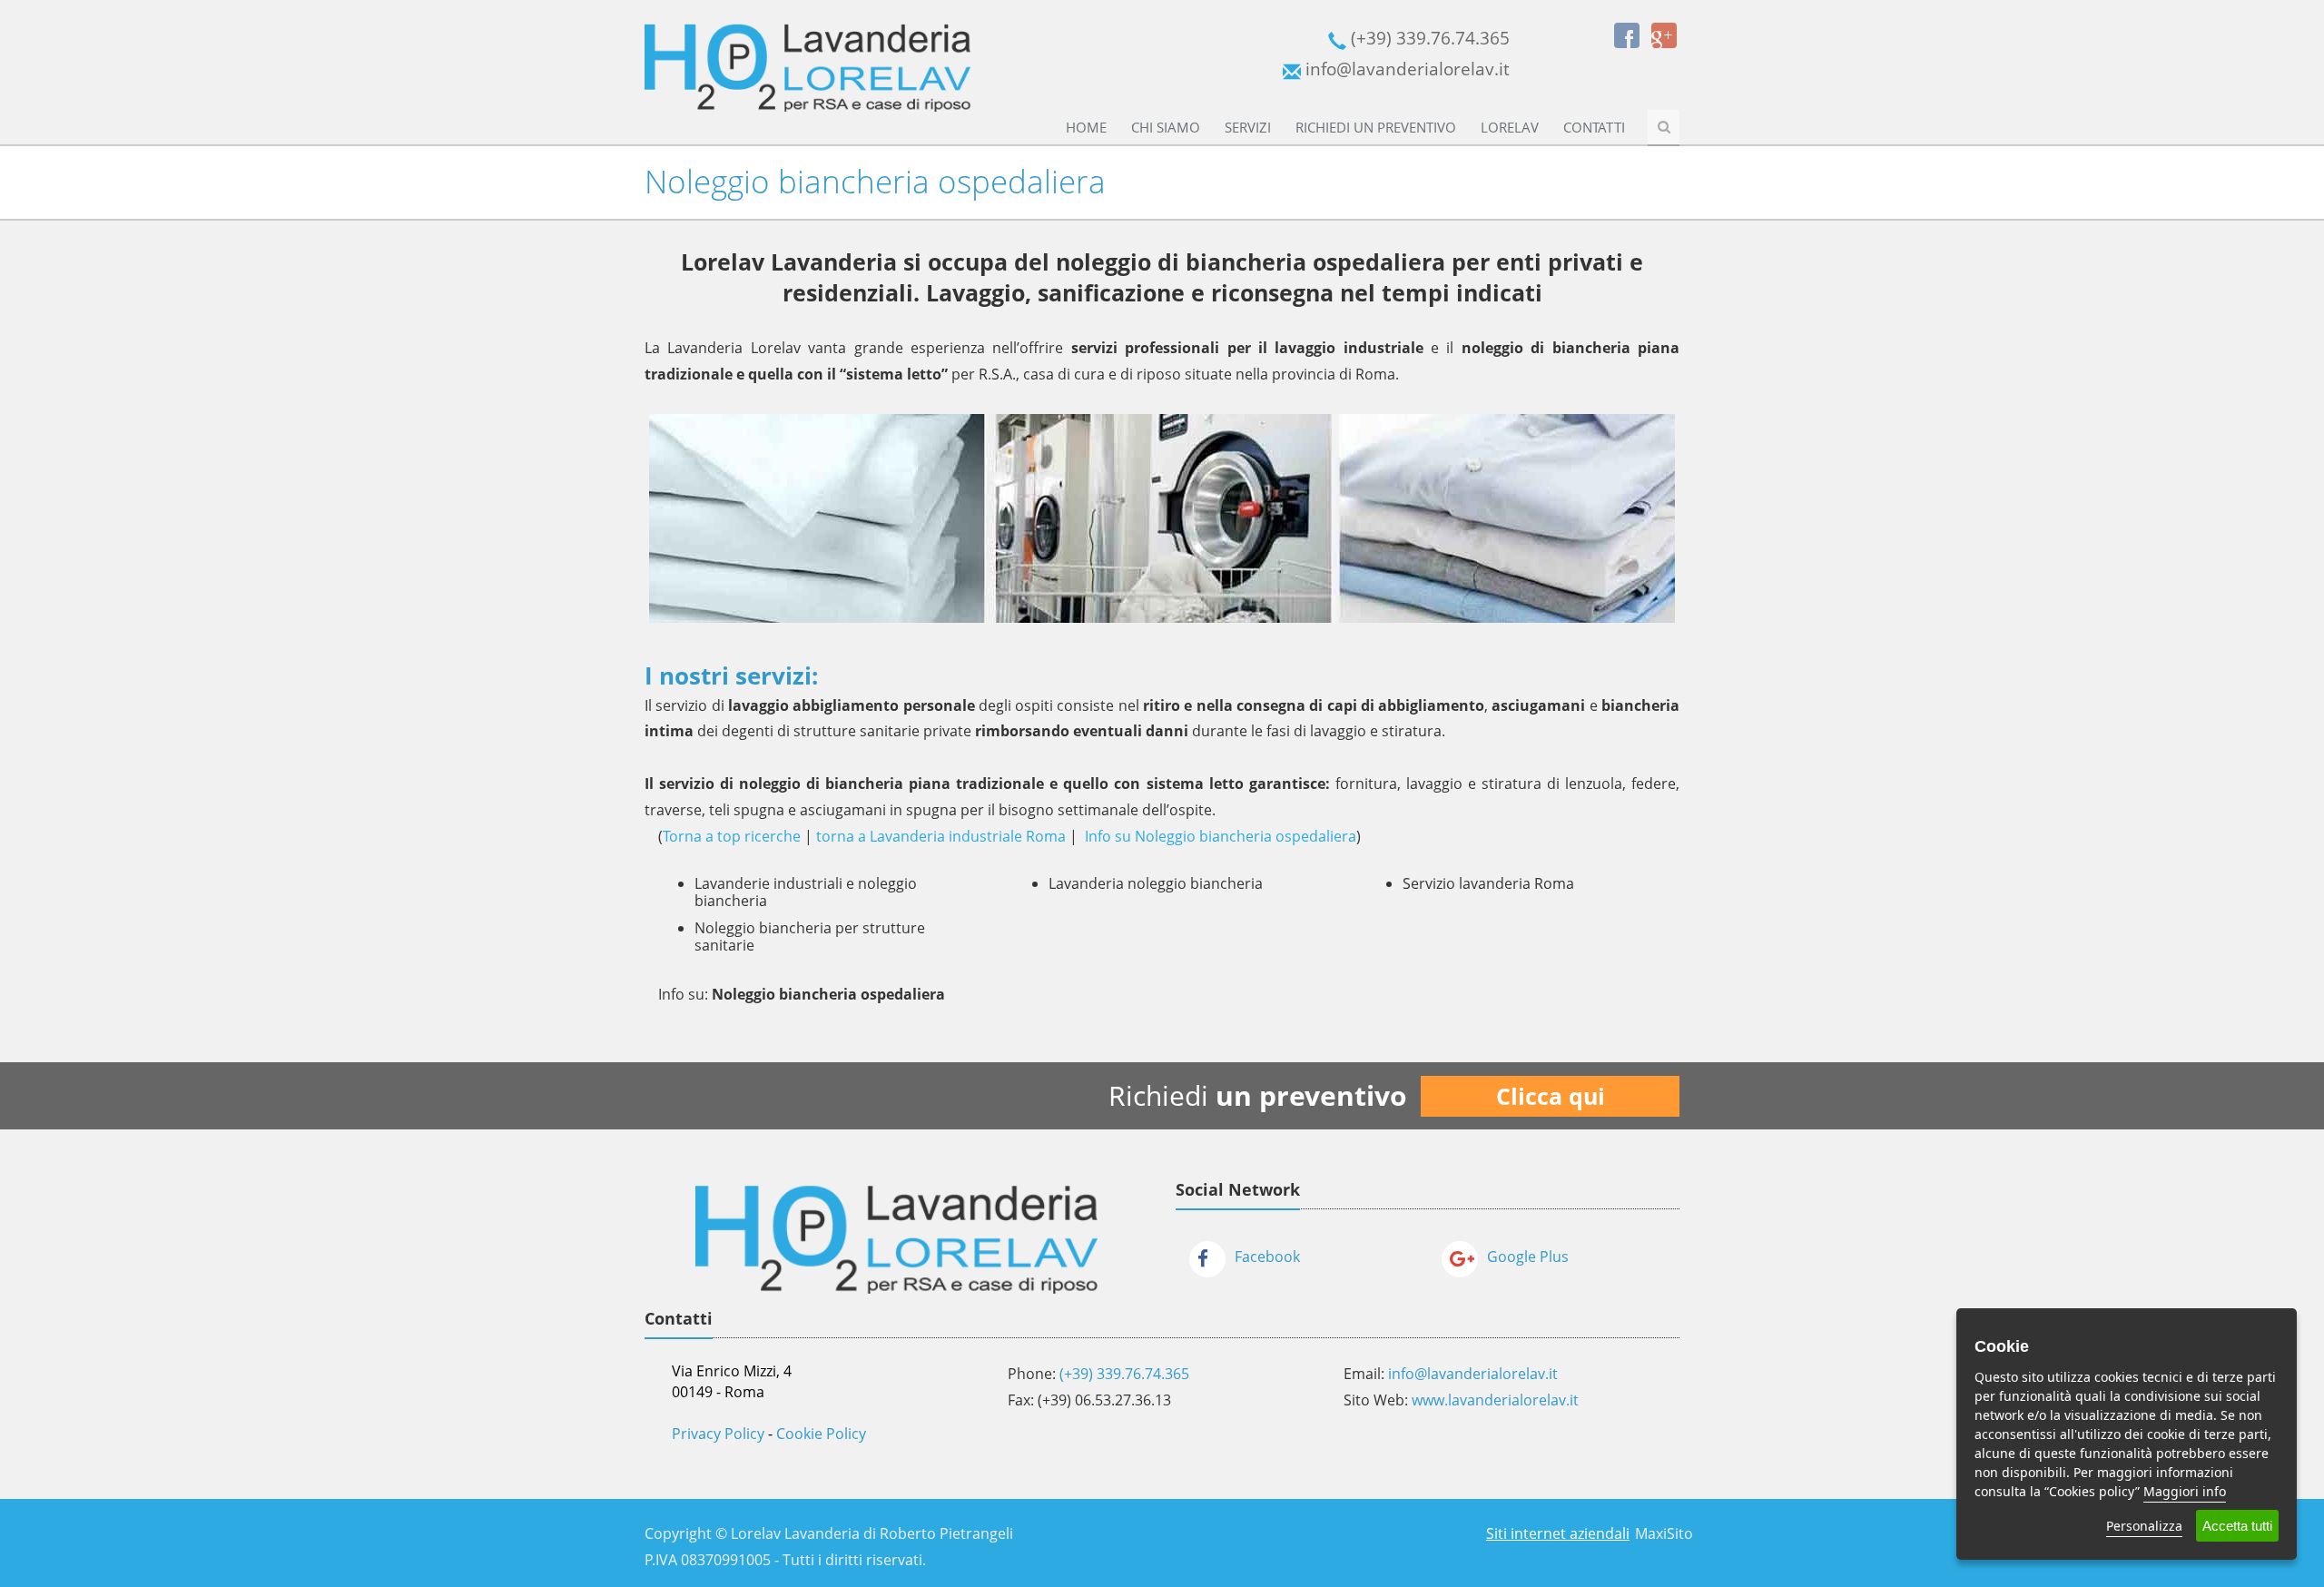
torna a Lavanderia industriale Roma (941, 836)
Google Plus (1528, 1257)
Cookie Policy (821, 1434)
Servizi (1248, 127)
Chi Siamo (1166, 127)
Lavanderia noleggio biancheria (1156, 883)
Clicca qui (1551, 1096)
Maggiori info (2185, 1491)
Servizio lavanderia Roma (1488, 883)
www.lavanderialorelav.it (1495, 1400)
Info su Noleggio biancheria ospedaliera (1221, 836)
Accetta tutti (2237, 1526)
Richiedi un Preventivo (1376, 127)
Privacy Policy (718, 1434)
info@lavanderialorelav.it (1473, 1374)
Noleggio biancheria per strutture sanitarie (810, 936)
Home (1086, 127)
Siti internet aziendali (1558, 1533)
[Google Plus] (1664, 35)
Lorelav (1510, 127)
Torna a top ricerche (732, 836)
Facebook (1267, 1257)
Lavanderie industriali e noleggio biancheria (806, 892)
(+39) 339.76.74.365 (1124, 1374)
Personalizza (2144, 1526)
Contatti (1594, 127)
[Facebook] (1627, 35)
